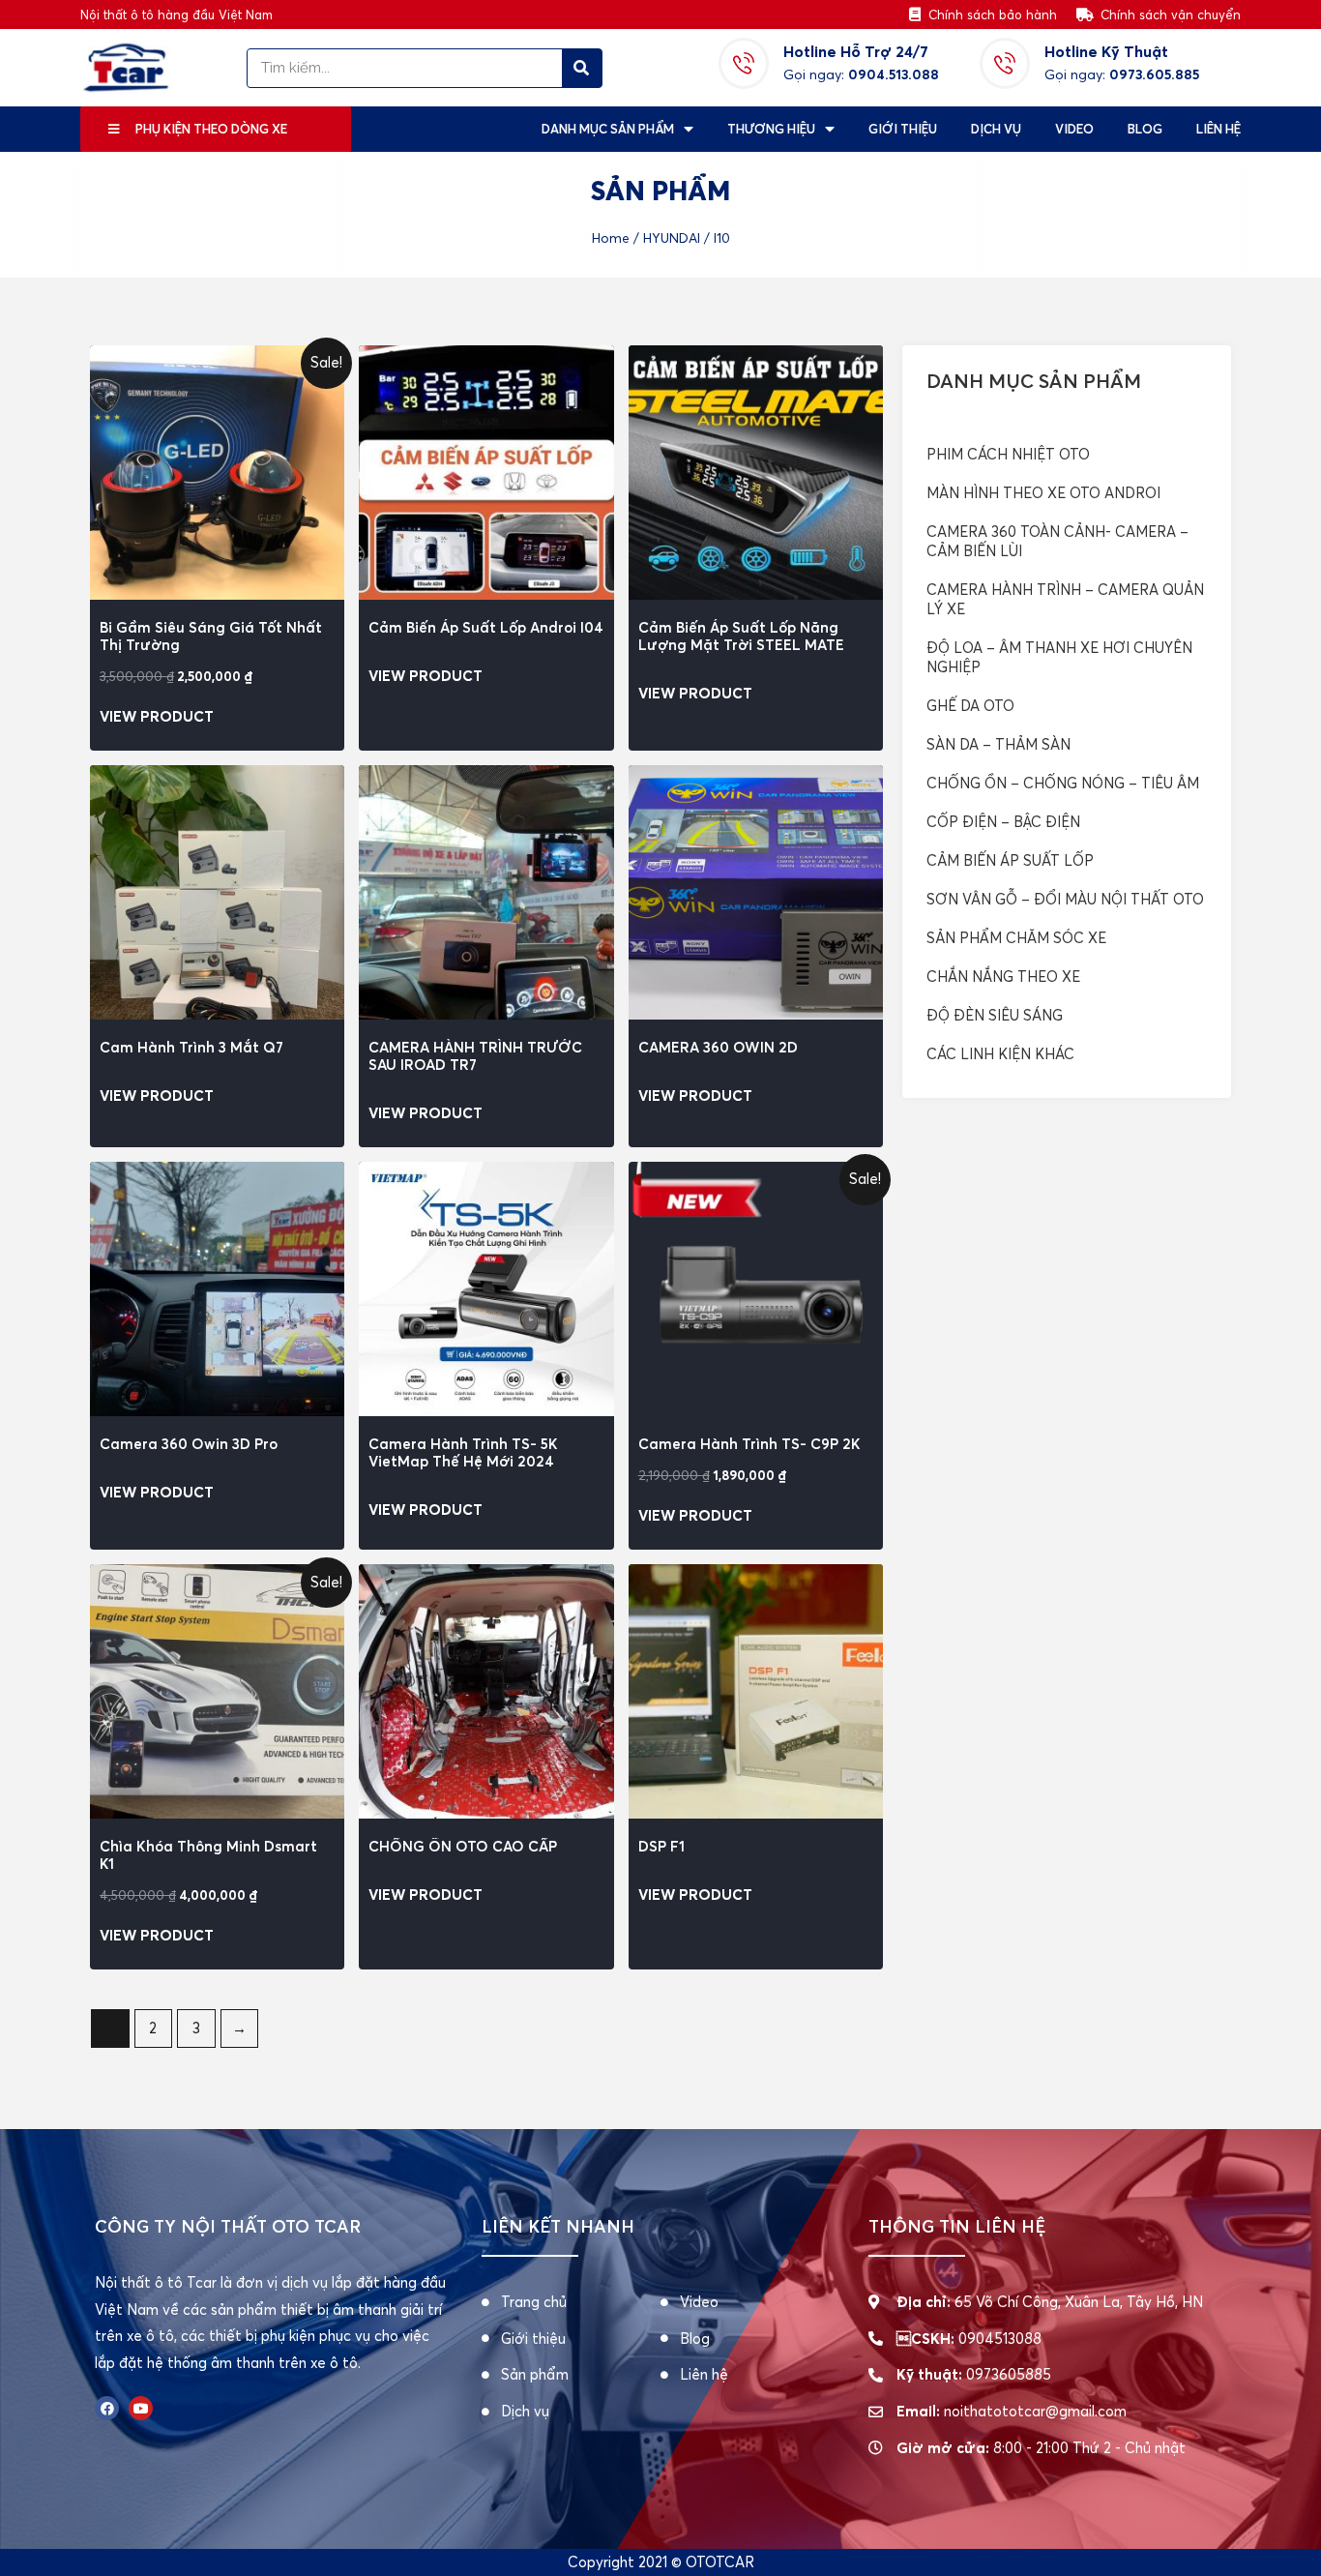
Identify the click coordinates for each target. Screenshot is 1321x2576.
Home (611, 238)
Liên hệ (1218, 129)
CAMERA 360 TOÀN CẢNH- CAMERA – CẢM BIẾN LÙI (1057, 541)
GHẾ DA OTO (970, 706)
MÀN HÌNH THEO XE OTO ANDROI (1043, 493)
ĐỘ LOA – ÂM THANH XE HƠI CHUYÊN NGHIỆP (1059, 657)
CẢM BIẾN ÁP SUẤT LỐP (1010, 860)
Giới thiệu (903, 129)
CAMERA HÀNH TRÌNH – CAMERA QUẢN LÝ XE (1065, 599)
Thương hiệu (771, 129)
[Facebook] (107, 2408)
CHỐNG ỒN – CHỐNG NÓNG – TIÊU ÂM (1063, 783)
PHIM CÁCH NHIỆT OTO (1008, 454)
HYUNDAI (672, 238)
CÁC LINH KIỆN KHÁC (1000, 1054)
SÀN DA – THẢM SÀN (998, 744)
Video (1074, 129)
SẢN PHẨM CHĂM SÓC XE (1016, 938)
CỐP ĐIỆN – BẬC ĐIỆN (1003, 822)
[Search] (582, 68)
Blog (1145, 129)
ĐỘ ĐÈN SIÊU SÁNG (995, 1015)
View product (157, 716)
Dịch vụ (996, 129)
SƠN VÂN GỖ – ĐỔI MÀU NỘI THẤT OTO (1065, 899)
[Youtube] (141, 2408)
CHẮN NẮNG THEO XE (1003, 977)
